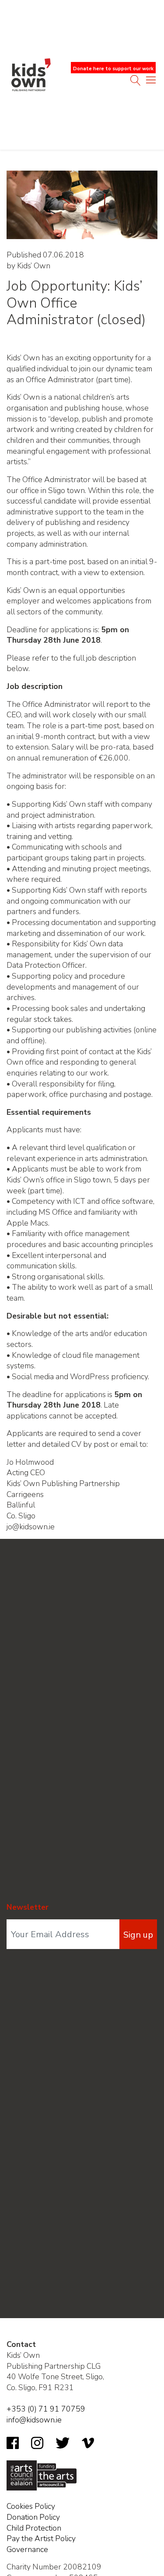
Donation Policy (33, 2517)
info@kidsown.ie (34, 2420)
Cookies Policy (31, 2506)
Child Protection (34, 2528)
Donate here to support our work (113, 69)
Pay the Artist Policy (41, 2538)
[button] (151, 82)
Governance (27, 2549)
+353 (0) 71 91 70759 (46, 2409)
